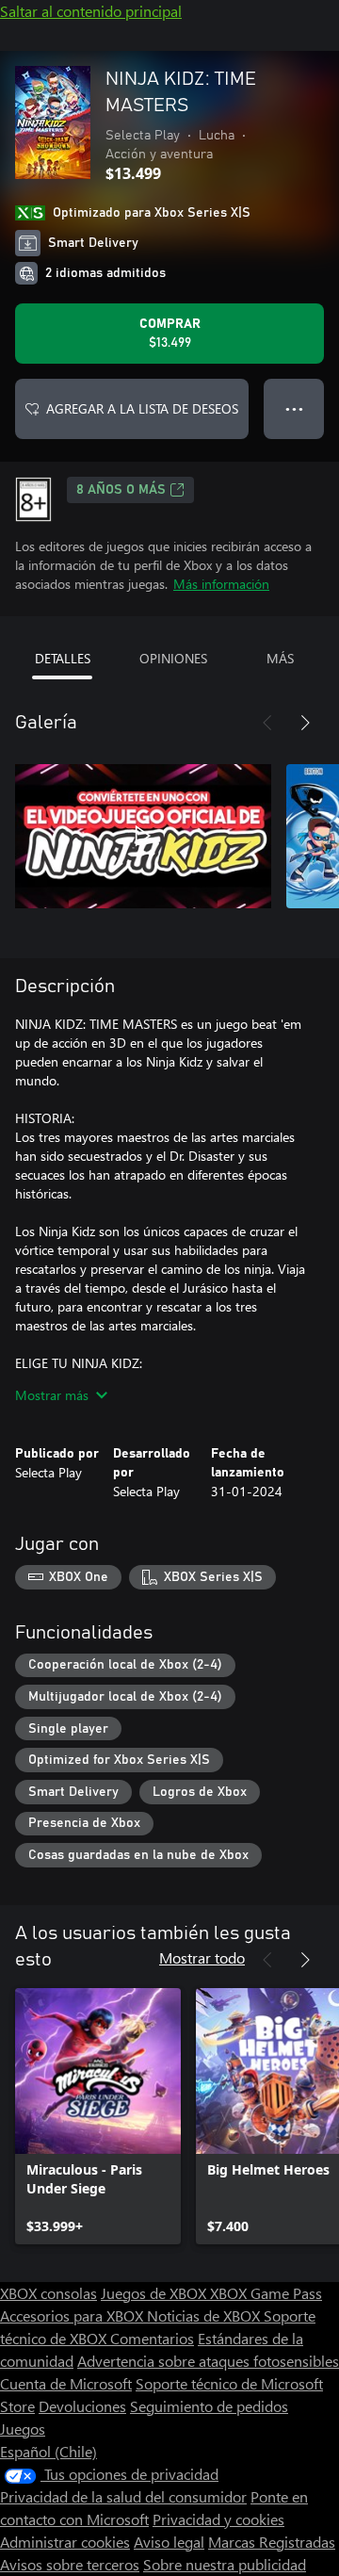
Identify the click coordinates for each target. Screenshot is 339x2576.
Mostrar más (52, 1395)
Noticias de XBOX (205, 2315)
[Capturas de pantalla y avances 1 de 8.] (143, 836)
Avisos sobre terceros (70, 2564)
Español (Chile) (48, 2451)
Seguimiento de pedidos (209, 2406)
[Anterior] (267, 723)
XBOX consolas (48, 2293)
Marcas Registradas (272, 2542)
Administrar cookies (65, 2542)
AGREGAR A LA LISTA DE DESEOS (142, 408)
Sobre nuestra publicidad (225, 2564)
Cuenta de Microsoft (66, 2383)
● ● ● (294, 408)
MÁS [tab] (280, 658)
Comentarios (152, 2338)
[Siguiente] (305, 723)
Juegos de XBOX (155, 2293)
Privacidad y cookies (218, 2519)
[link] (98, 2116)
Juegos (23, 2429)
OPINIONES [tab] (173, 658)
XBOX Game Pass (266, 2293)
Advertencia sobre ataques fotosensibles (208, 2361)
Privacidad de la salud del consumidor (123, 2496)
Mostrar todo (202, 1957)
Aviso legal (169, 2542)
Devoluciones (82, 2406)
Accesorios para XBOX (73, 2315)
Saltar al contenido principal (91, 11)
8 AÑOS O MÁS (121, 490)
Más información (221, 584)
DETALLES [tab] (63, 658)
